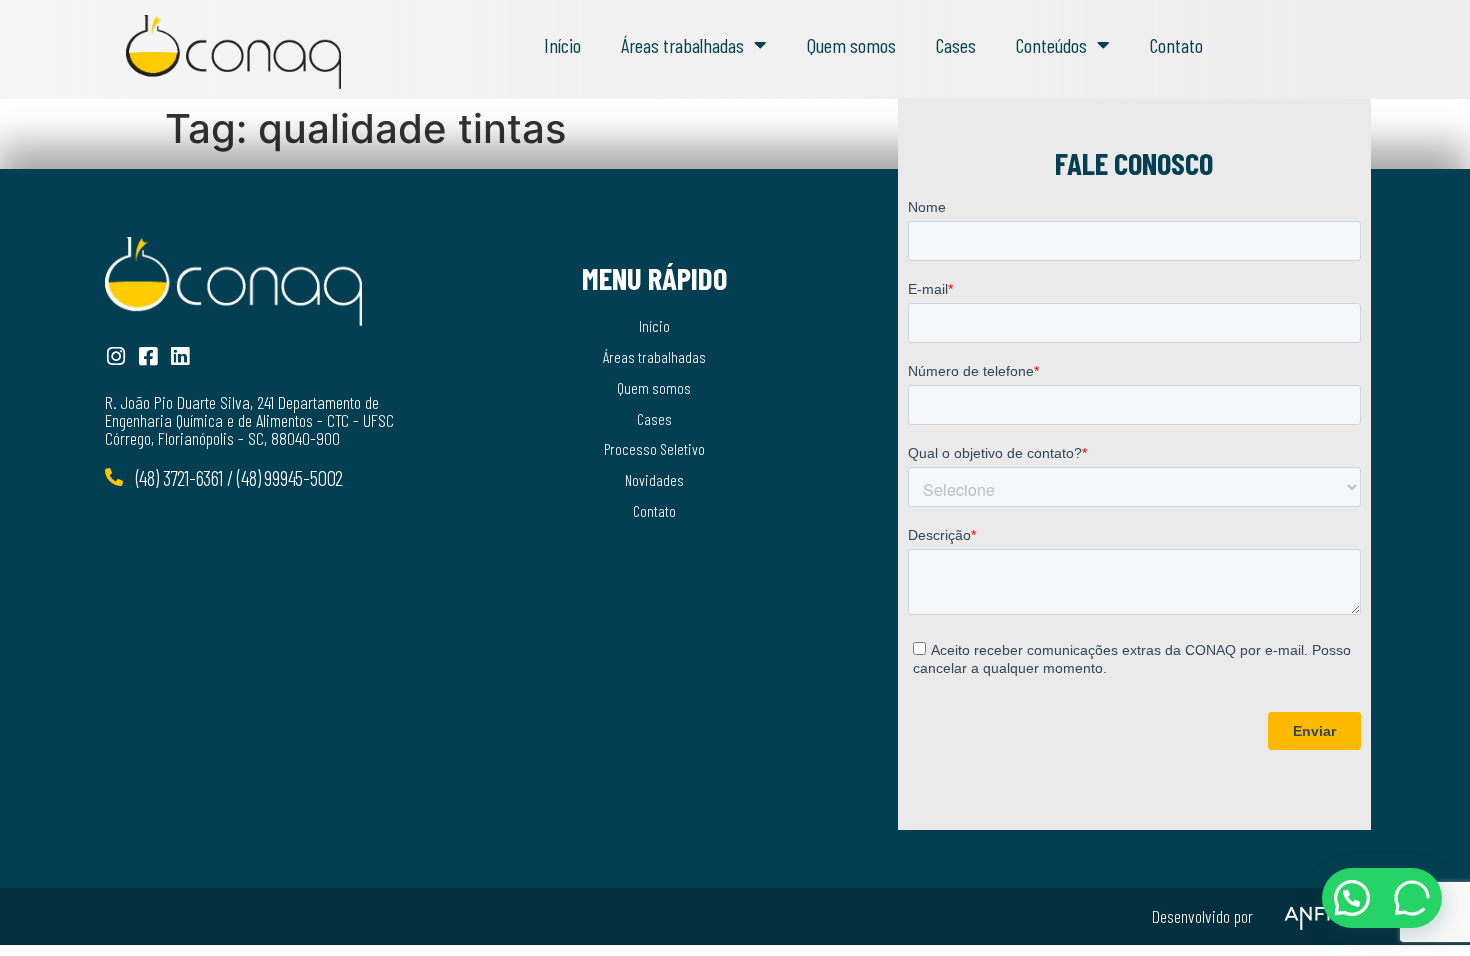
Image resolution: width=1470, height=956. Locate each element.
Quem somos (851, 45)
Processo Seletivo (654, 448)
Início (562, 45)
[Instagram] (115, 356)
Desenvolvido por (1202, 916)
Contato (1176, 45)
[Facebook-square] (147, 356)
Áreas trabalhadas (682, 45)
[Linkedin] (179, 356)
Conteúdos (1051, 45)
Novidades (654, 479)
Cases (956, 45)
